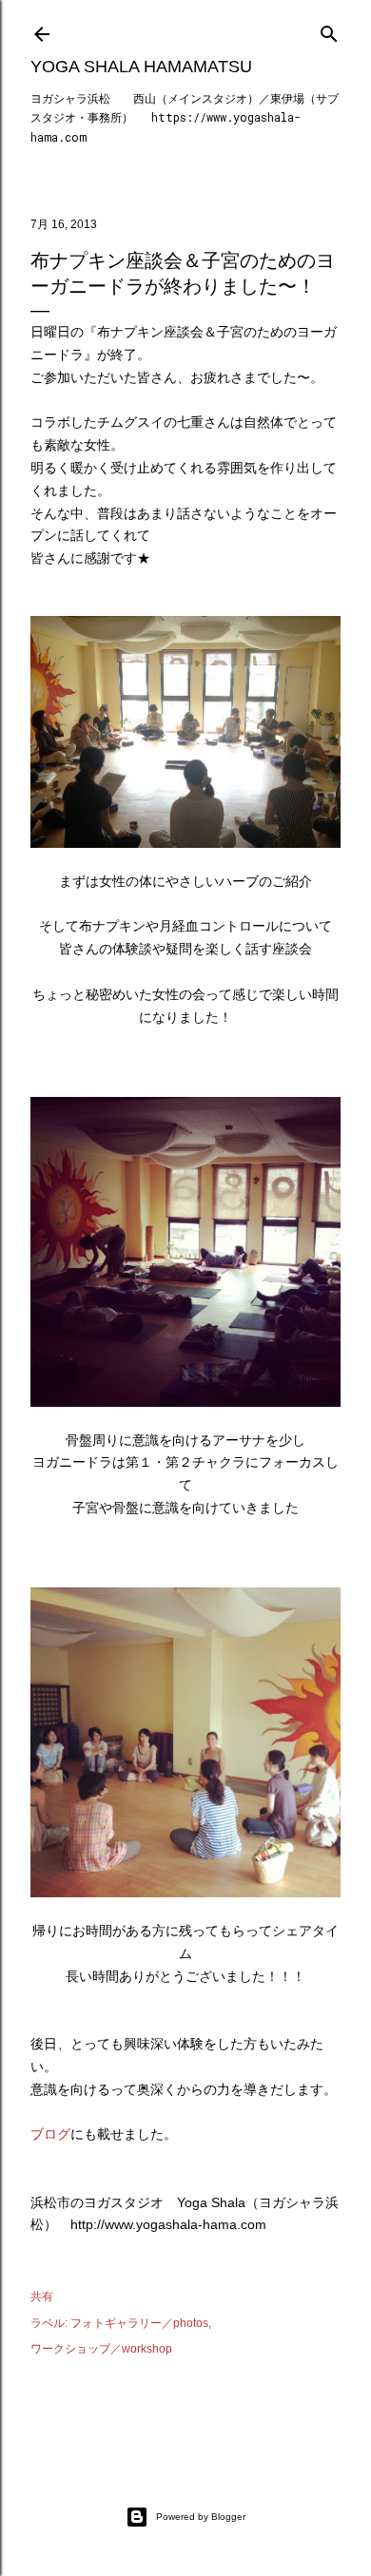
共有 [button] (42, 2297)
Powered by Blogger (201, 2517)
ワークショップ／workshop (101, 2349)
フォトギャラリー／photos (139, 2323)
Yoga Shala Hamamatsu (141, 67)
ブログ (50, 2134)
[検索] (329, 30)
